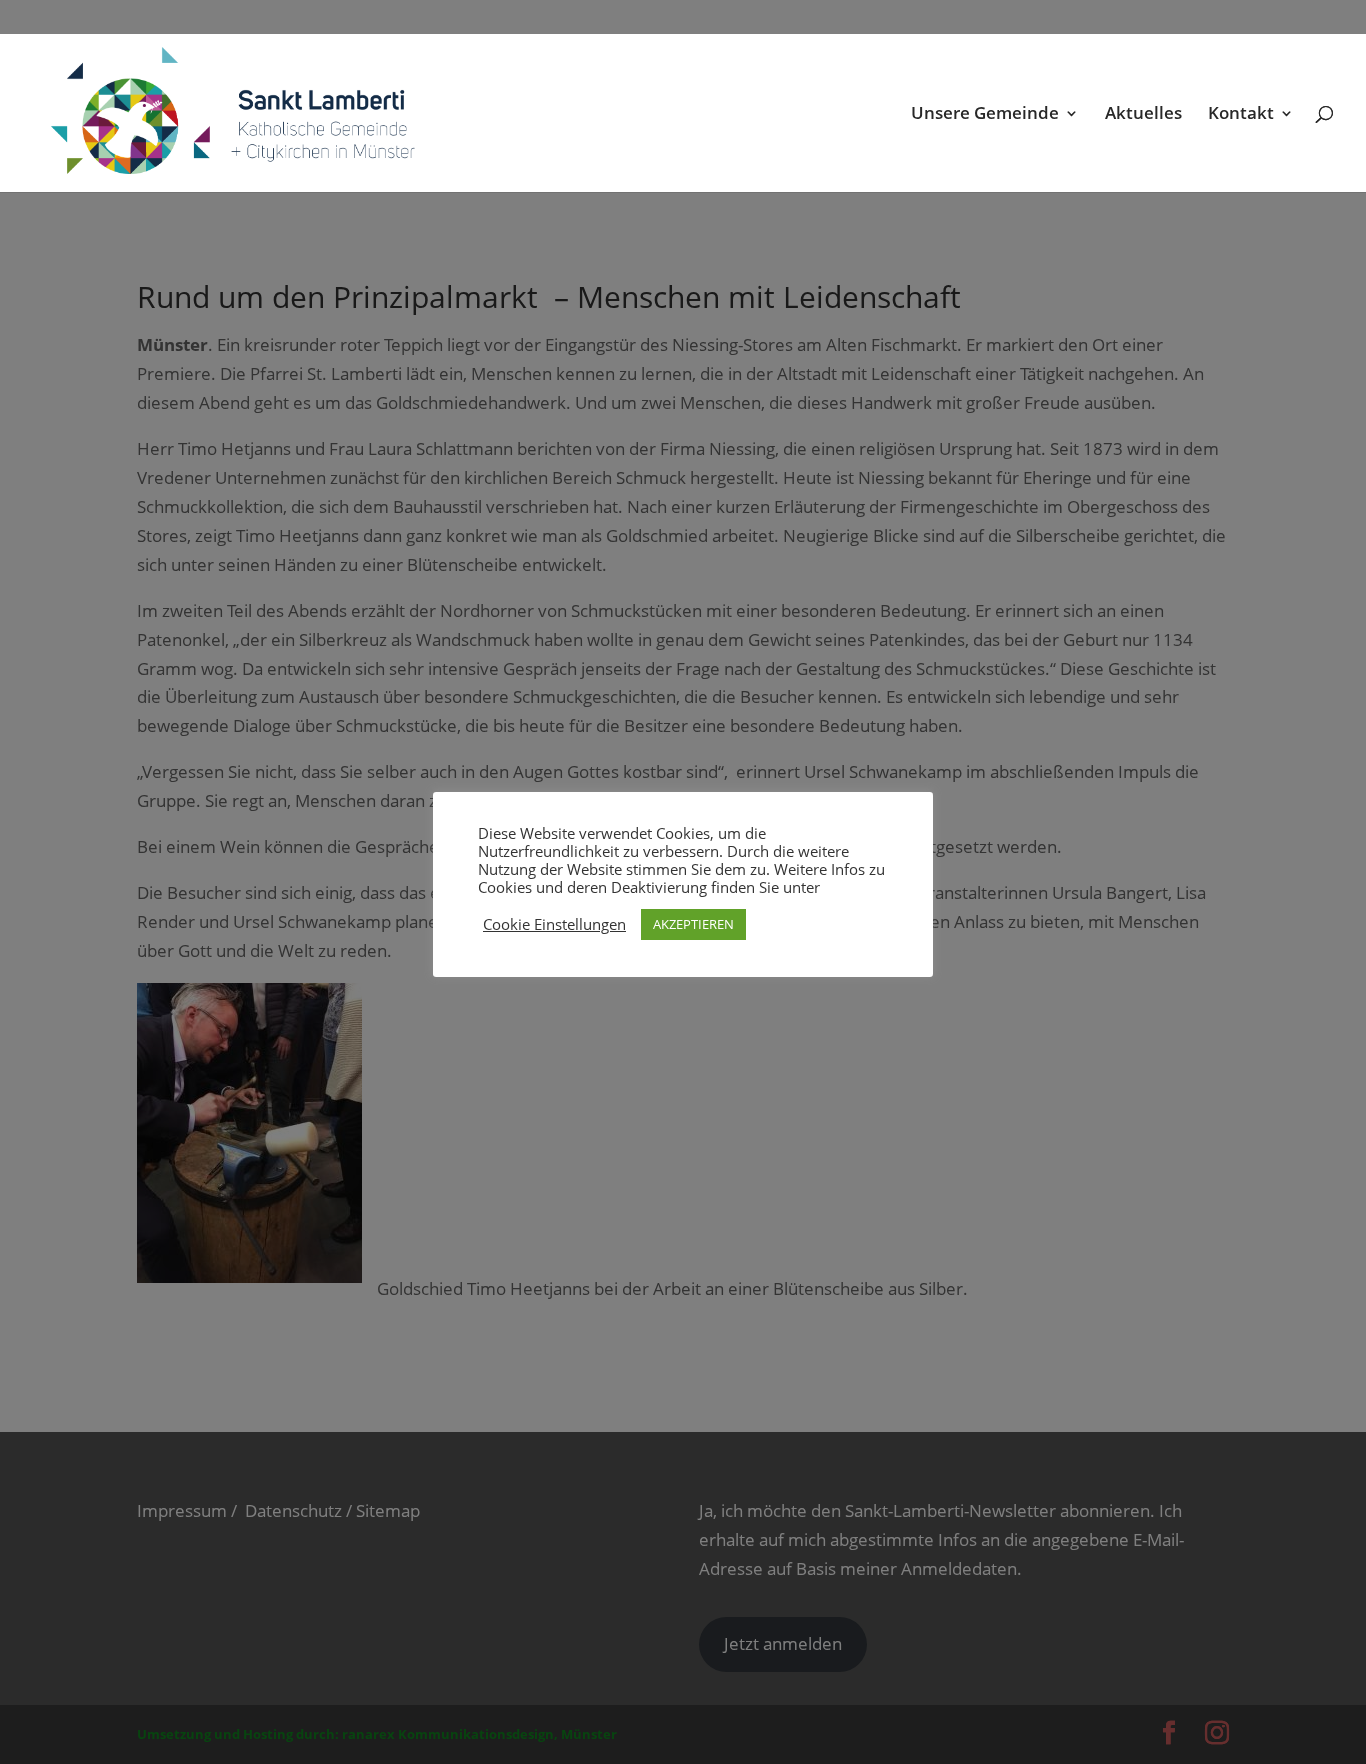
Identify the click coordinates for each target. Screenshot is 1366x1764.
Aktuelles (1143, 115)
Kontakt (1241, 115)
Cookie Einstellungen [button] (554, 924)
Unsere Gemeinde (985, 115)
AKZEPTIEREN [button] (693, 924)
